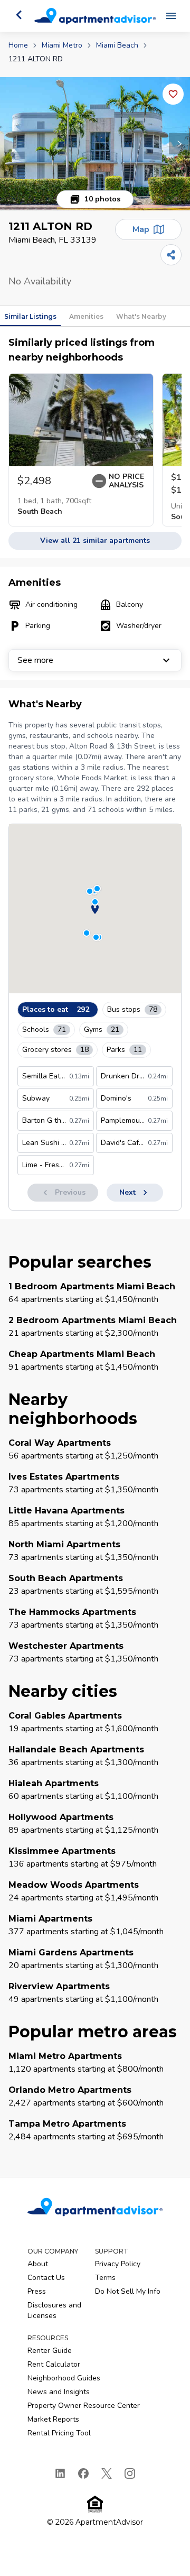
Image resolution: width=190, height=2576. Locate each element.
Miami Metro (62, 45)
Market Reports (53, 2419)
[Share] (171, 255)
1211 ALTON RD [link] (36, 59)
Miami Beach (117, 45)
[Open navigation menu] (171, 16)
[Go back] (19, 15)
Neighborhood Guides (64, 2378)
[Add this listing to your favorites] (173, 94)
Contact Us (46, 2278)
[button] (95, 144)
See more (35, 660)
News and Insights (59, 2392)
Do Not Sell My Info (128, 2291)
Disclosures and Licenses (54, 2310)
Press (37, 2291)
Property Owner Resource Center (84, 2406)
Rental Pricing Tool (59, 2433)
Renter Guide (50, 2351)
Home (18, 45)
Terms (105, 2278)
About (38, 2264)
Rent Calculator (54, 2364)
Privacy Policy (118, 2264)
